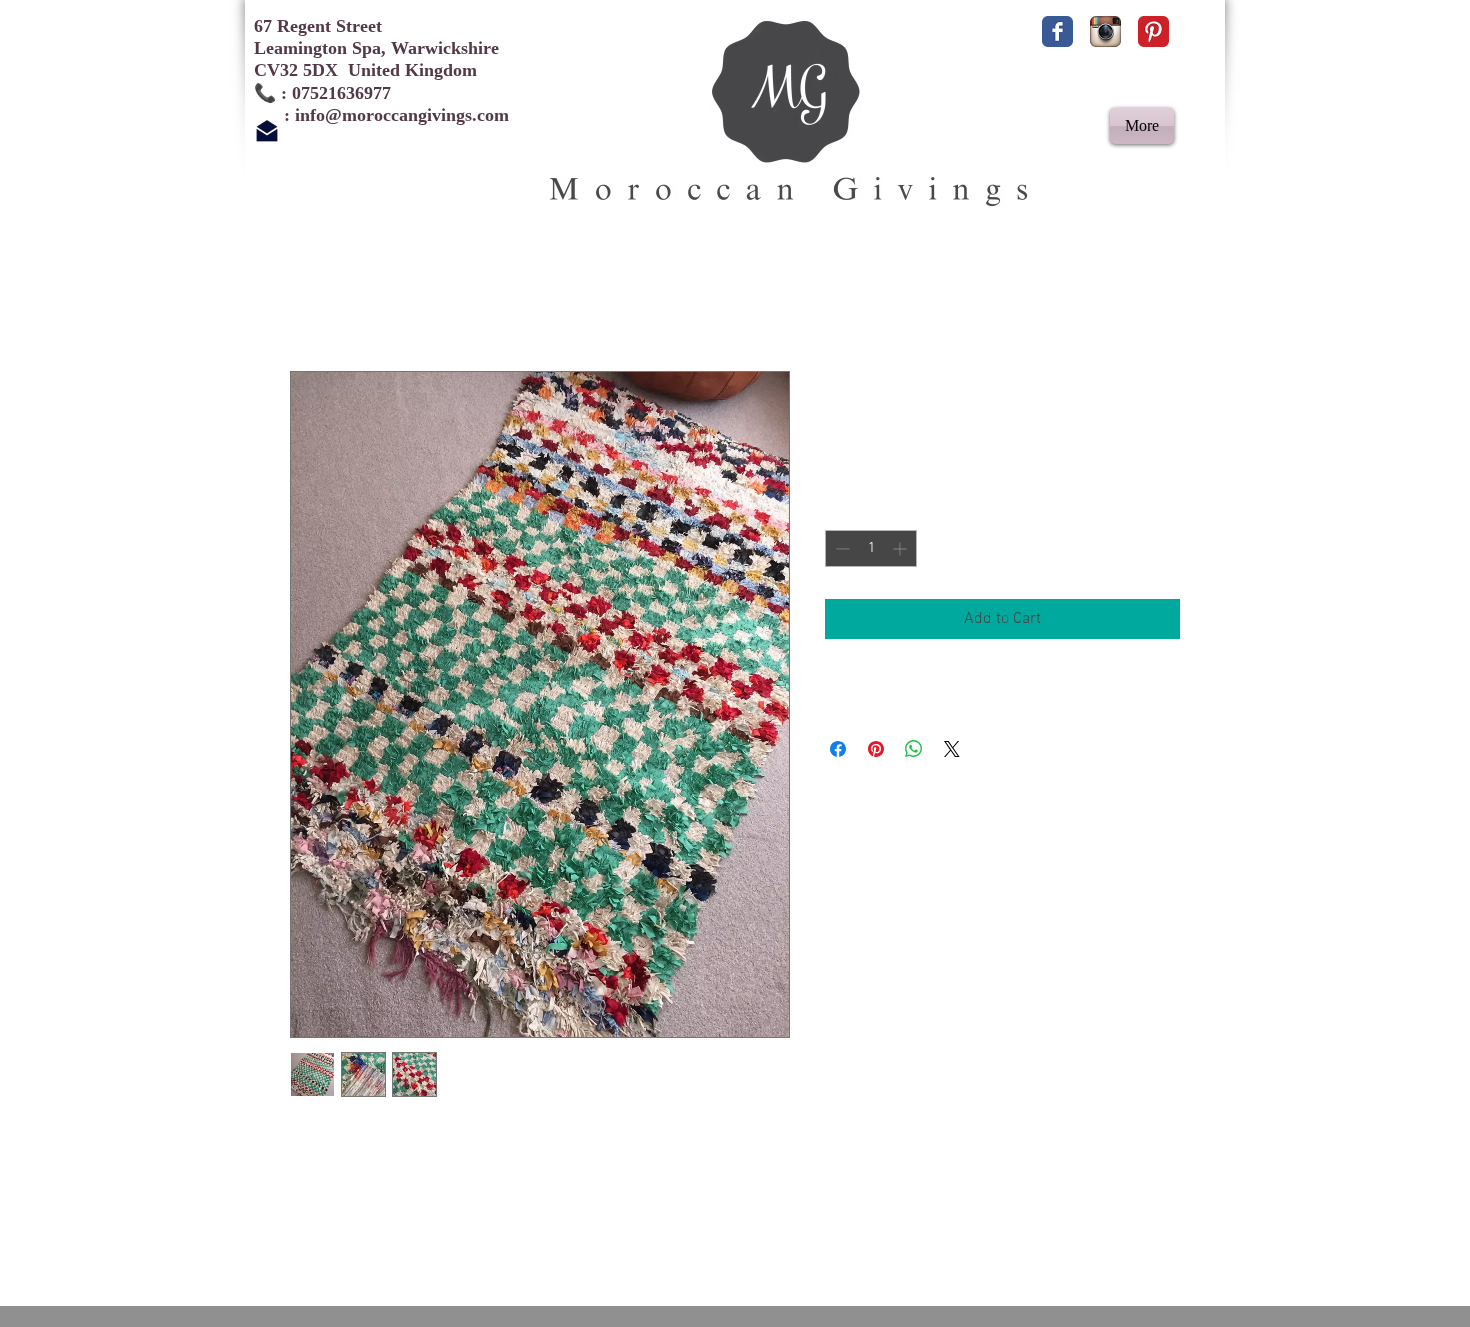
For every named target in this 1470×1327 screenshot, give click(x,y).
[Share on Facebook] (838, 749)
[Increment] (901, 548)
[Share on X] (952, 749)
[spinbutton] (871, 548)
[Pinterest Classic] (1153, 31)
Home (310, 299)
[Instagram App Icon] (1105, 31)
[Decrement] (840, 548)
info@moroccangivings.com (402, 115)
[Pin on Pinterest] (876, 749)
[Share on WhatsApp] (914, 749)
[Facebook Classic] (1057, 31)
